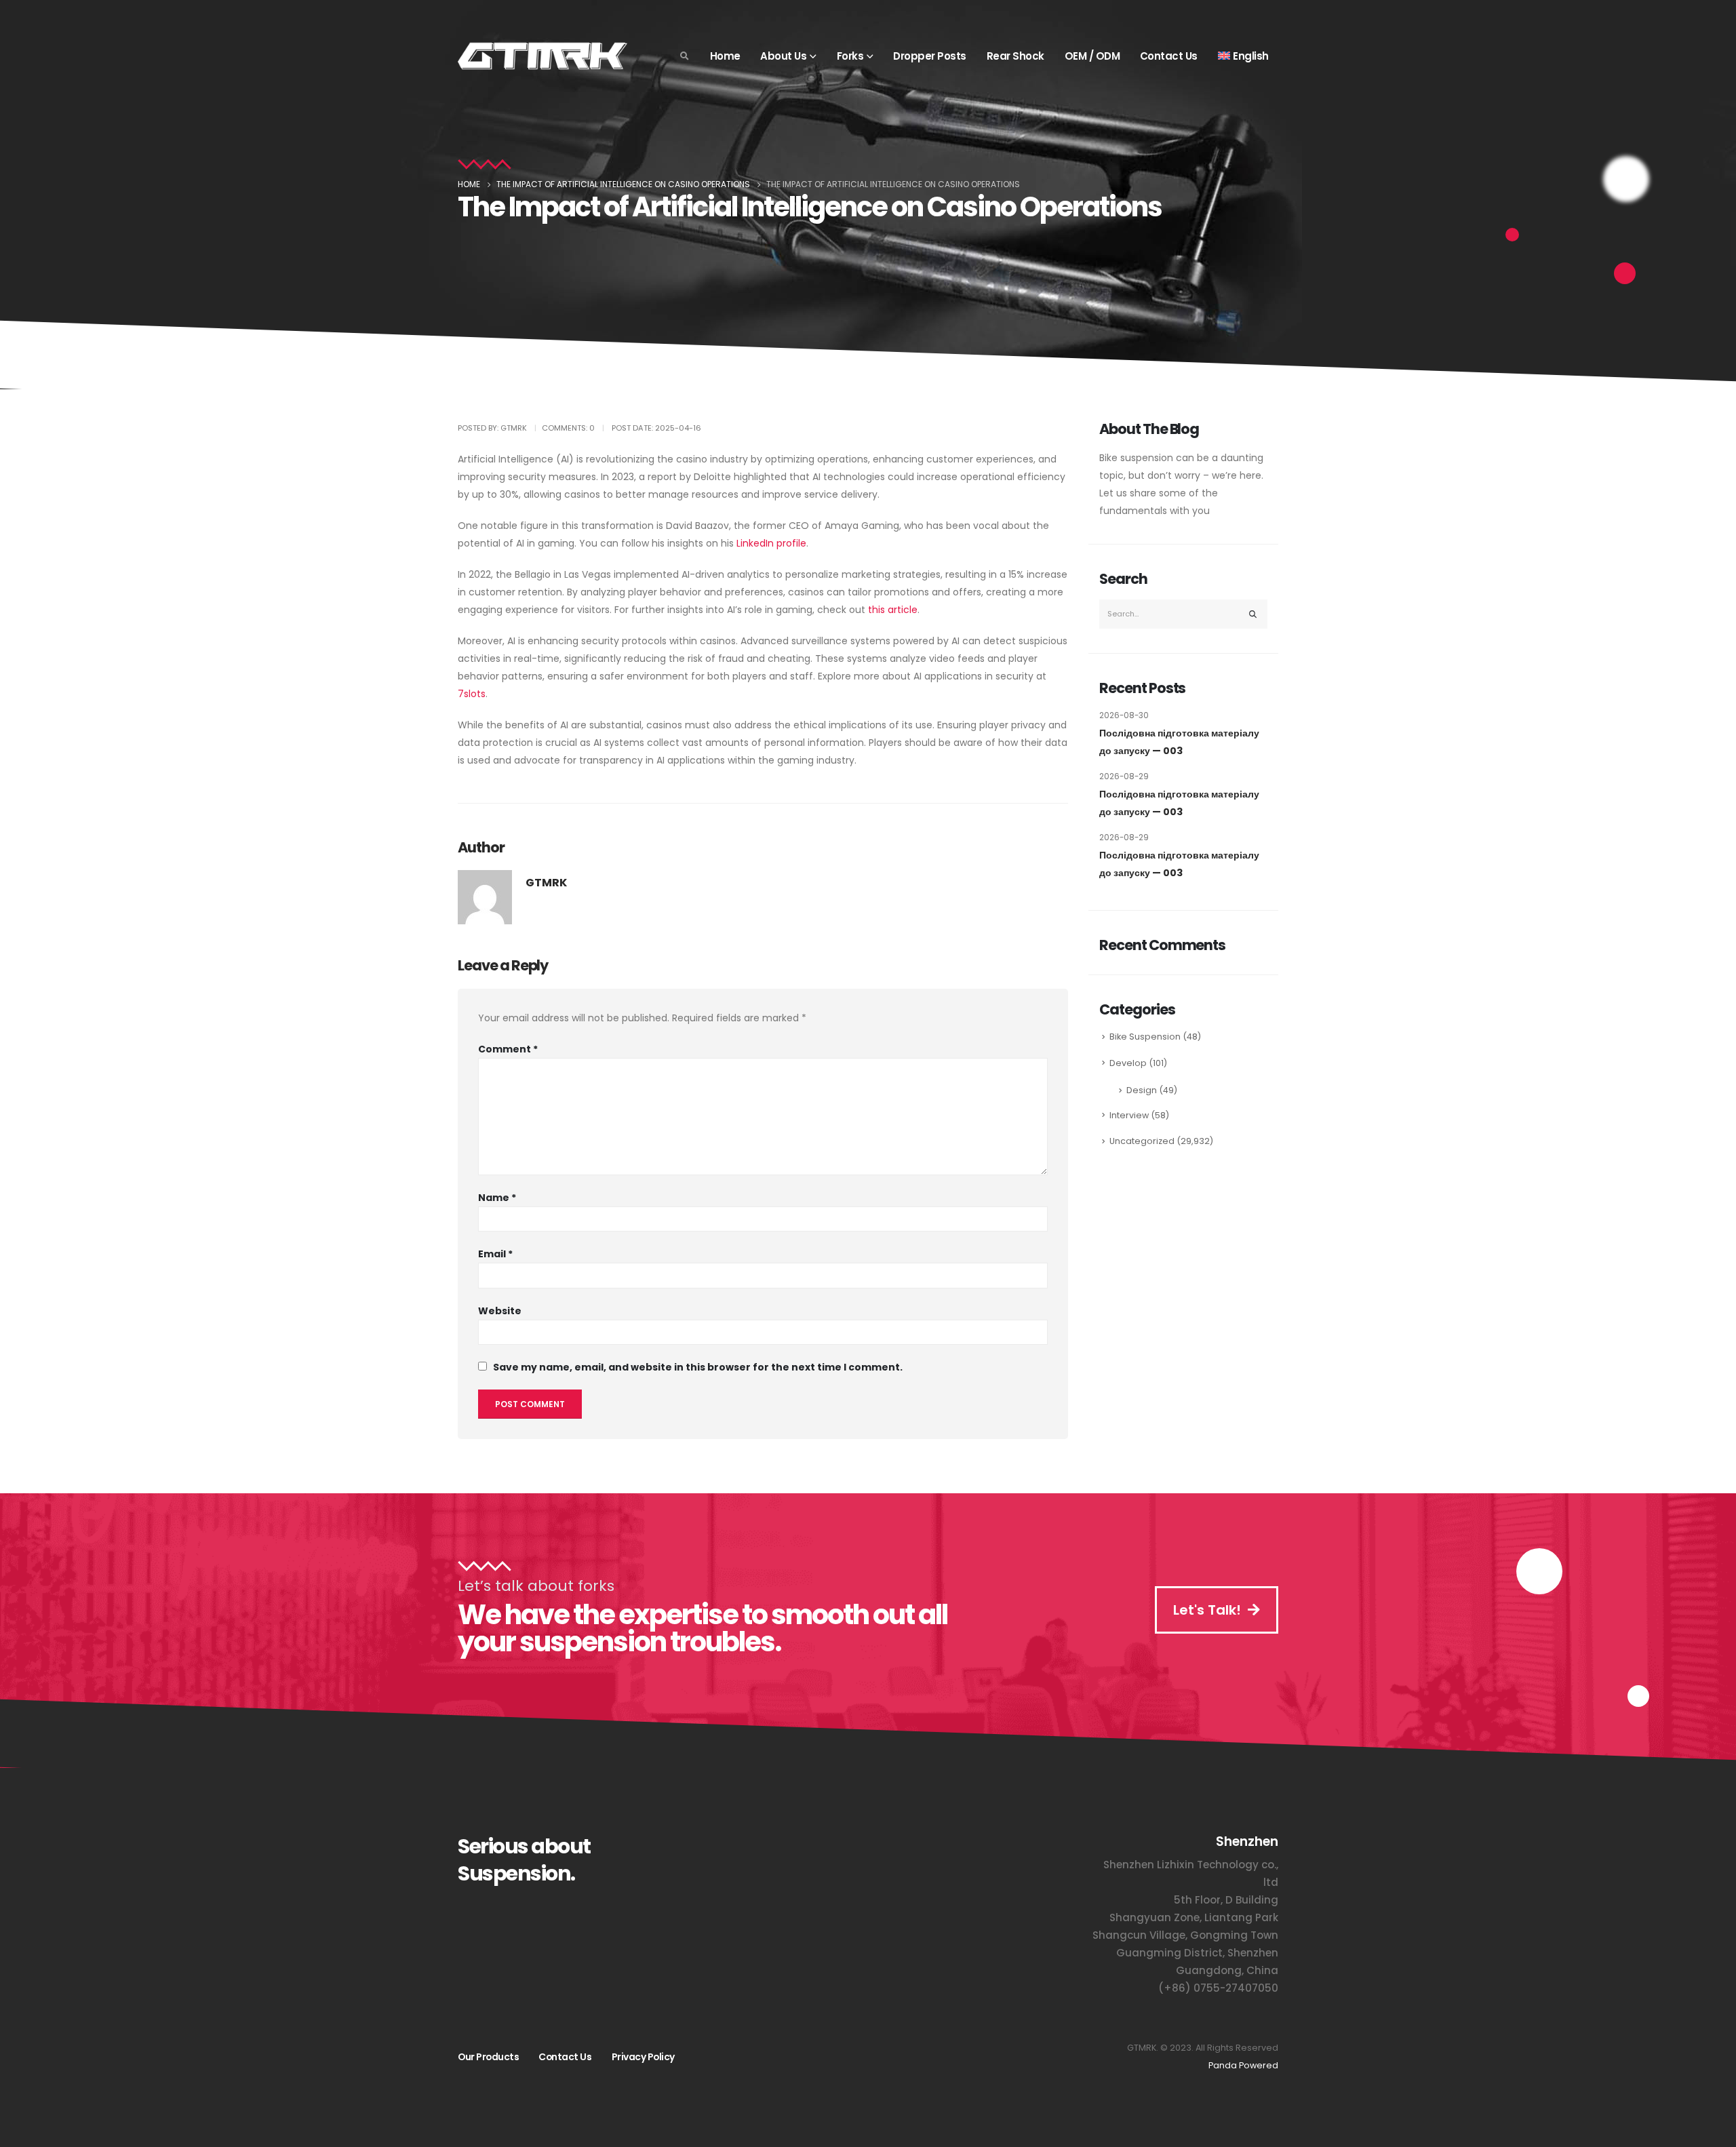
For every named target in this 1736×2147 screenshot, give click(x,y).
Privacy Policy (643, 2057)
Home (725, 56)
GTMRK (546, 883)
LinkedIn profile (771, 543)
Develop (1128, 1063)
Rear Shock (1015, 56)
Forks (850, 56)
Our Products (488, 2057)
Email (495, 1254)
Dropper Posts (930, 56)
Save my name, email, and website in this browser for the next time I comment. (698, 1367)
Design (1142, 1090)
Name (497, 1198)
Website (500, 1311)
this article (893, 610)
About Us (783, 56)
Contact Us (1169, 56)
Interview (1129, 1115)
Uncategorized (1142, 1141)
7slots (472, 694)
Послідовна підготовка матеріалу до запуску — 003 (1179, 742)
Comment (508, 1049)
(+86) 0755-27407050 (1218, 1988)
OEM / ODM (1092, 56)
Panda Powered (1243, 2065)
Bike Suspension (1145, 1037)
